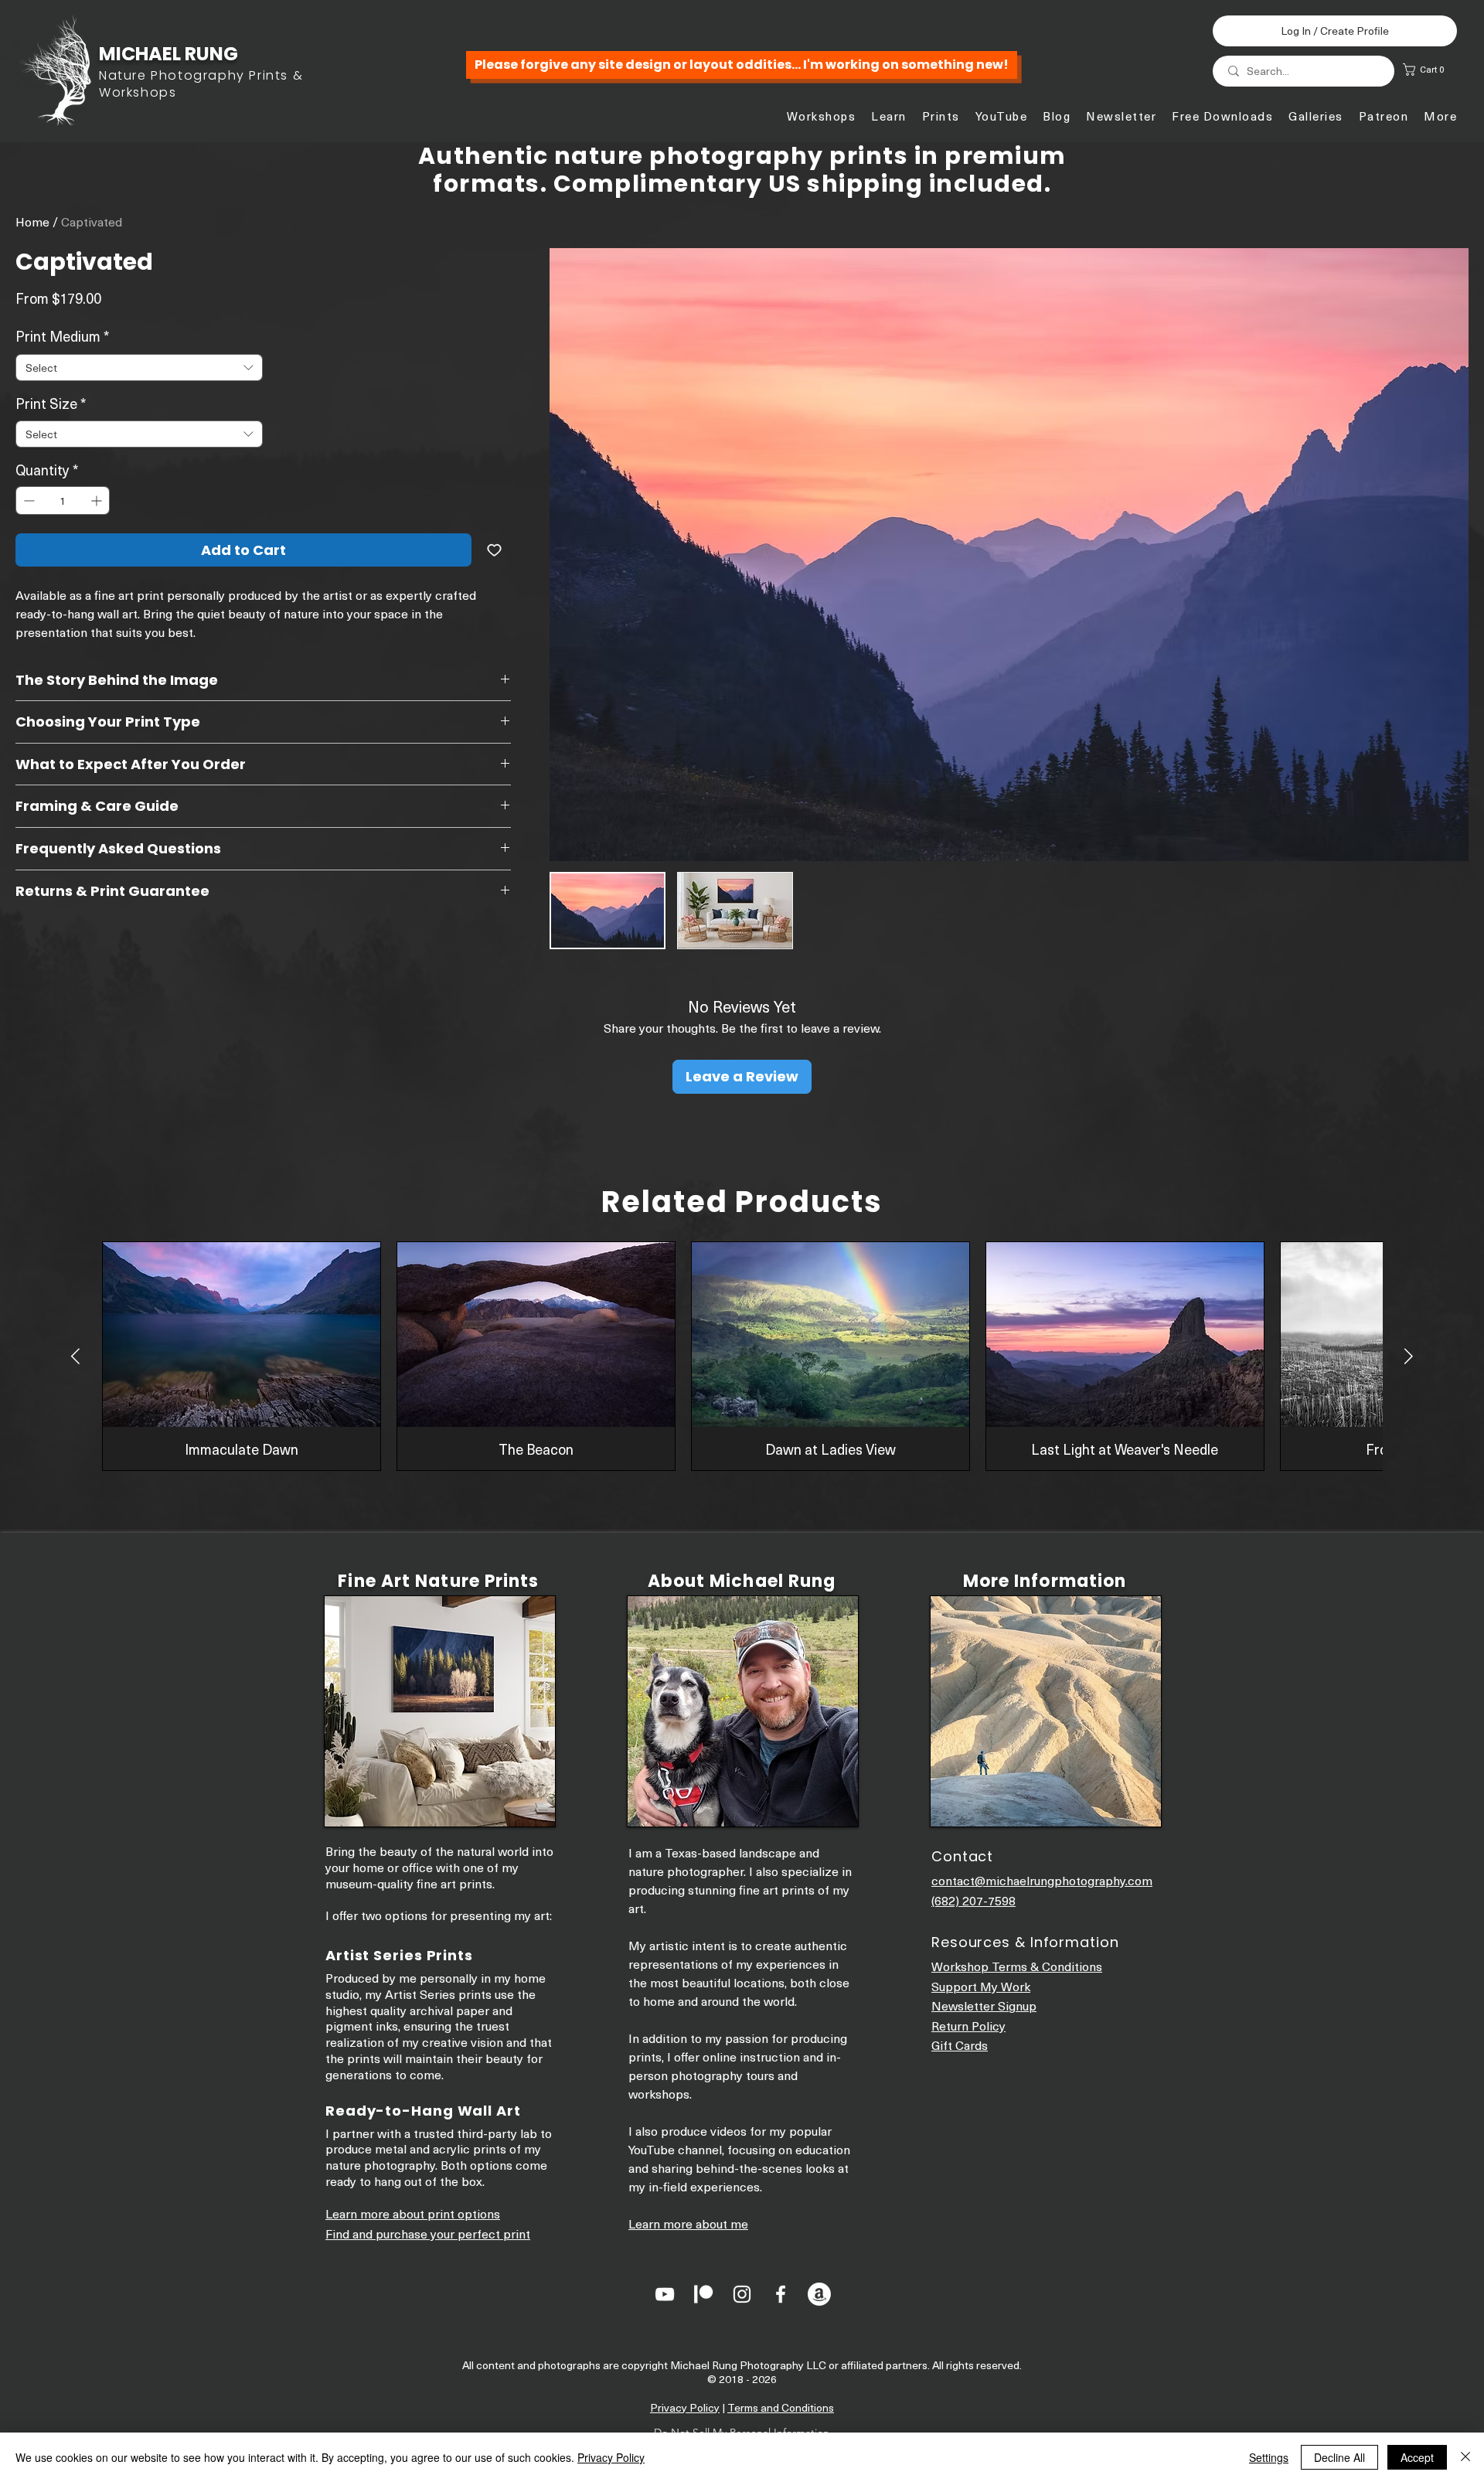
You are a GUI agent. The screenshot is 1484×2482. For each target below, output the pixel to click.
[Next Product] (1409, 1356)
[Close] (1465, 2457)
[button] (1431, 70)
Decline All (1339, 2457)
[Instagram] (742, 2294)
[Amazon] (819, 2294)
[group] (742, 1356)
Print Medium (62, 336)
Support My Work (981, 1986)
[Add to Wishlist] (494, 550)
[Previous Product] (75, 1356)
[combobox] (139, 368)
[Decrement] (27, 500)
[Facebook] (781, 2294)
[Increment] (98, 500)
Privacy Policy (685, 2407)
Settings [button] (1269, 2457)
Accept (1417, 2457)
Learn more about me (688, 2223)
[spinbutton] (63, 500)
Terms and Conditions (781, 2407)
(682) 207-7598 (973, 1900)
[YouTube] (665, 2294)
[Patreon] (703, 2294)
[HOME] (162, 74)
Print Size (51, 403)
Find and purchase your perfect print (428, 2233)
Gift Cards (960, 2045)
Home (32, 221)
